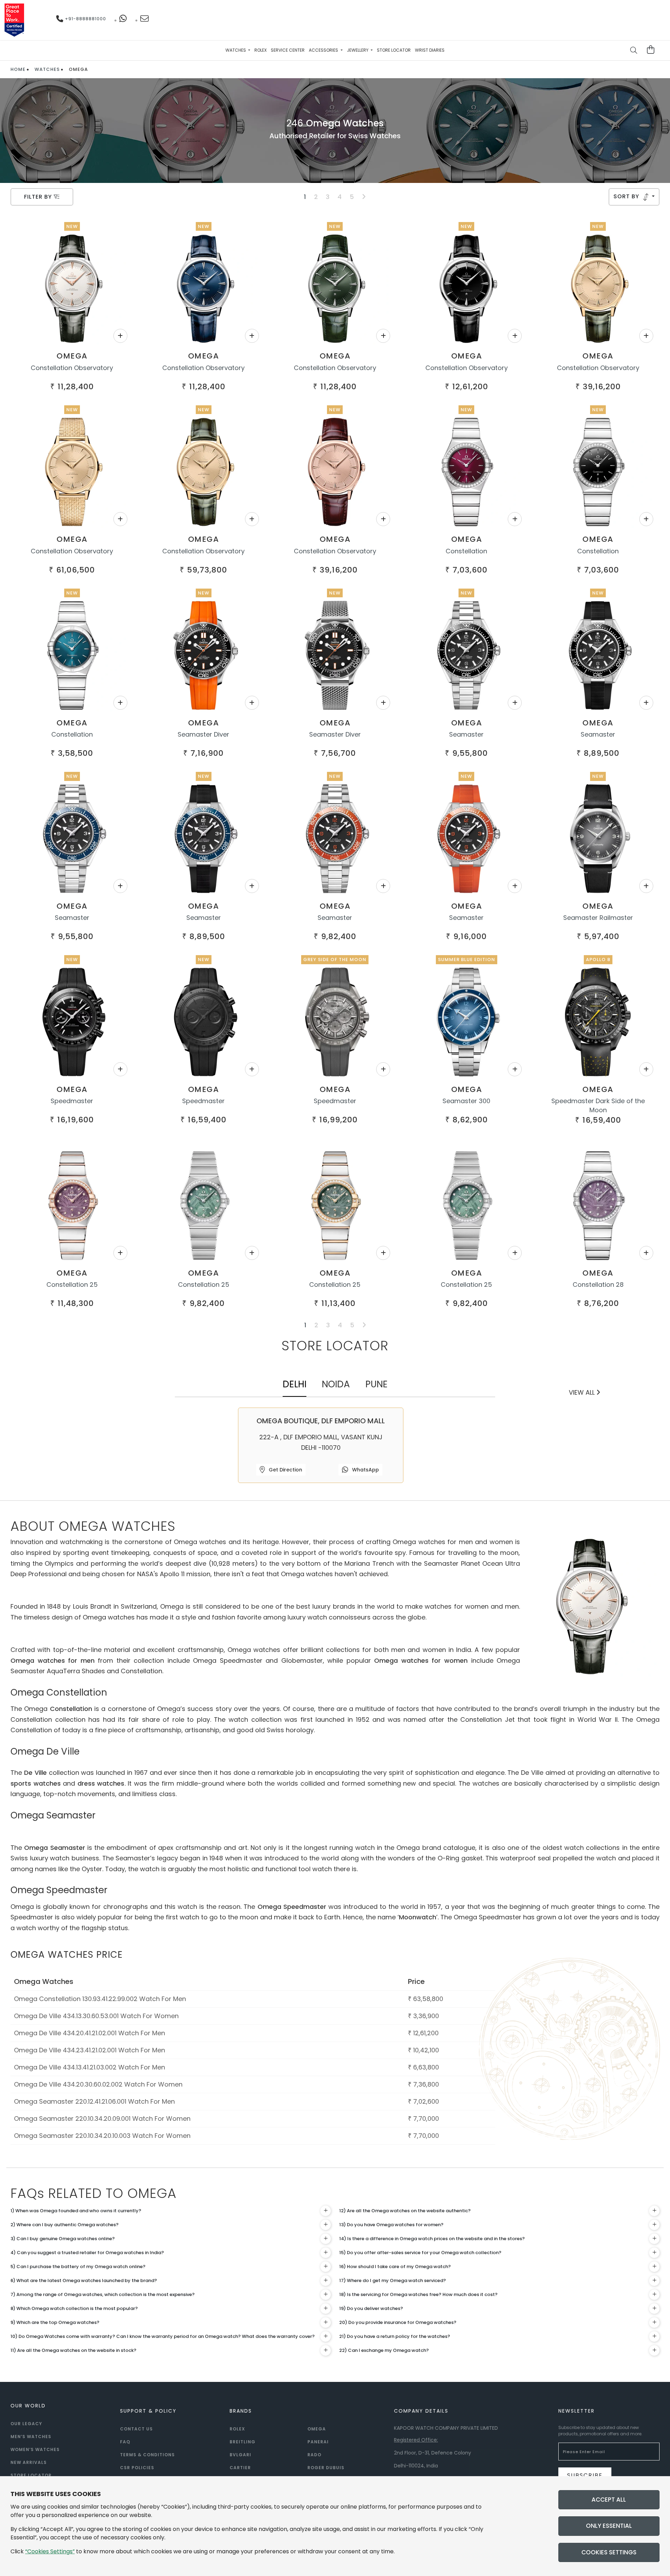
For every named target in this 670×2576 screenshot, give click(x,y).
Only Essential (609, 2526)
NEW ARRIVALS (29, 2462)
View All (583, 1392)
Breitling (243, 2442)
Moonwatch (418, 1917)
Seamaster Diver (203, 734)
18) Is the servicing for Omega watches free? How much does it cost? (418, 2294)
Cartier (240, 2468)
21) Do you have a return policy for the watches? (395, 2336)
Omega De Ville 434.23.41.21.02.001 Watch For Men (90, 2050)
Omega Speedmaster (292, 1907)
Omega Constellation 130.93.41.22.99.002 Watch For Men (100, 1999)
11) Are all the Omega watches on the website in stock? (73, 2350)
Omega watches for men (53, 1660)
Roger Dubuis (326, 2468)
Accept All (609, 2500)
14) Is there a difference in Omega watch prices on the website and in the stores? (432, 2239)
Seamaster (466, 734)
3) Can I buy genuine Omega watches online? (63, 2239)
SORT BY (627, 196)
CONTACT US (136, 2429)
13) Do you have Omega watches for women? (391, 2225)
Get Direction (285, 1470)
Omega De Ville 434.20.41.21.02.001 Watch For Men (90, 2033)
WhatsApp (365, 1470)
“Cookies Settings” (50, 2551)
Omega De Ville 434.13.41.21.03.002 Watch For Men (90, 2067)
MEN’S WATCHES (31, 2437)
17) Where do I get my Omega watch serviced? (393, 2280)
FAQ (125, 2442)
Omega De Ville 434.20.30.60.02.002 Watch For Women (98, 2084)
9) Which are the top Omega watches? (55, 2322)
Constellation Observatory (72, 368)
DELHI (295, 1384)
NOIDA (336, 1384)
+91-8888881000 (85, 19)
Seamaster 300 (466, 1101)
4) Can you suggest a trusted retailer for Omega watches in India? (87, 2253)
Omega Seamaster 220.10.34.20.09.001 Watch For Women (102, 2119)
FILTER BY (39, 197)
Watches (47, 69)
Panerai (318, 2442)
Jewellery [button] (358, 50)
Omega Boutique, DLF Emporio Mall (321, 1421)
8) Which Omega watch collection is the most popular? (74, 2308)
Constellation (466, 551)
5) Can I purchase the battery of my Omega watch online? (78, 2267)
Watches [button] (236, 50)
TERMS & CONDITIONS (147, 2455)
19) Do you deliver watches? (371, 2308)
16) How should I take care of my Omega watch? (395, 2267)
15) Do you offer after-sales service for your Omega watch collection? (420, 2253)
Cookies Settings (609, 2552)
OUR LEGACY (26, 2424)
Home (18, 69)
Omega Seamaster (54, 1848)
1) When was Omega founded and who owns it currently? (76, 2211)
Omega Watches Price (67, 1955)
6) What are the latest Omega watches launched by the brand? (84, 2280)
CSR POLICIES (137, 2468)
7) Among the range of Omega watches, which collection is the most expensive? (103, 2294)
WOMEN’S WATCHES (35, 2449)
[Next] (364, 197)
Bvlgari (240, 2455)
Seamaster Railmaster (598, 918)
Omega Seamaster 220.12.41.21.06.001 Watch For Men (94, 2101)
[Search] (634, 51)
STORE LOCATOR (31, 2475)
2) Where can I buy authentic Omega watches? (65, 2225)
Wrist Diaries (430, 50)
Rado (314, 2455)
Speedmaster (72, 1101)
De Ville (35, 1773)
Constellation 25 (72, 1285)
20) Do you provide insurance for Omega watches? (398, 2322)
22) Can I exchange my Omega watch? (384, 2350)
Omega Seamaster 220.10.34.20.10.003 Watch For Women (102, 2136)
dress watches (101, 1783)
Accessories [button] (324, 50)
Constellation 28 (598, 1285)
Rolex (260, 50)
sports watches (36, 1783)
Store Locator (394, 50)
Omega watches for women (421, 1660)
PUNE (377, 1384)
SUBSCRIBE (585, 2475)
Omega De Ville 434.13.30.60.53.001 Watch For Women (96, 2016)
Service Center (288, 50)
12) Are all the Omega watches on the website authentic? (405, 2211)
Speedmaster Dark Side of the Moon (598, 1105)
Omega (72, 356)
